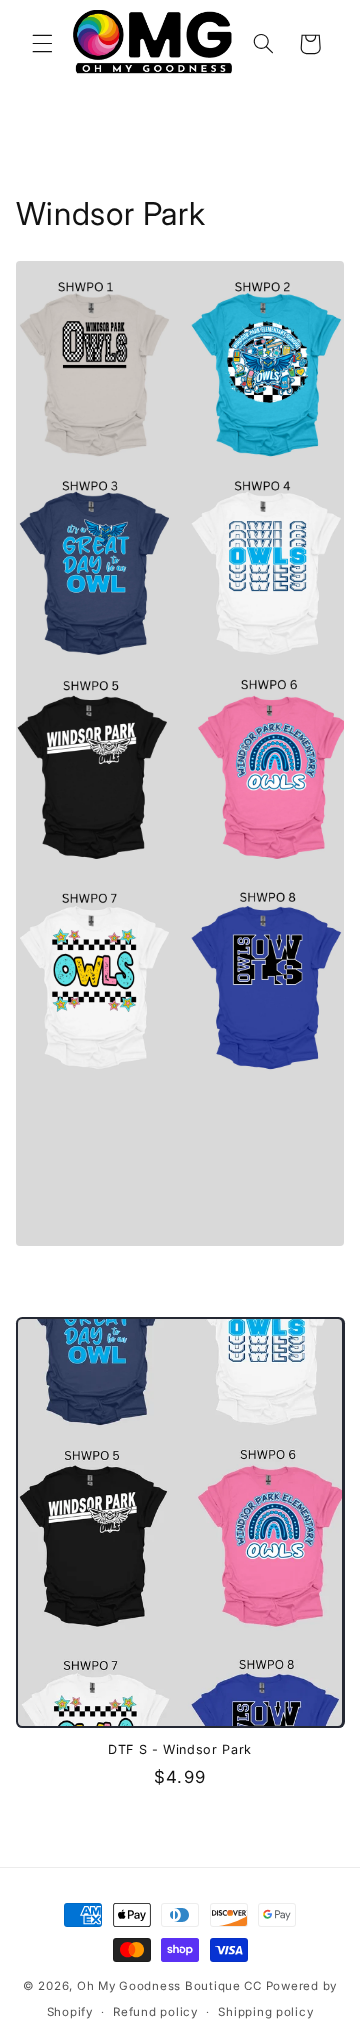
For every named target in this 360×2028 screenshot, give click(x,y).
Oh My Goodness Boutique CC (169, 1986)
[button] (42, 44)
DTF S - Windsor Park (180, 1749)
